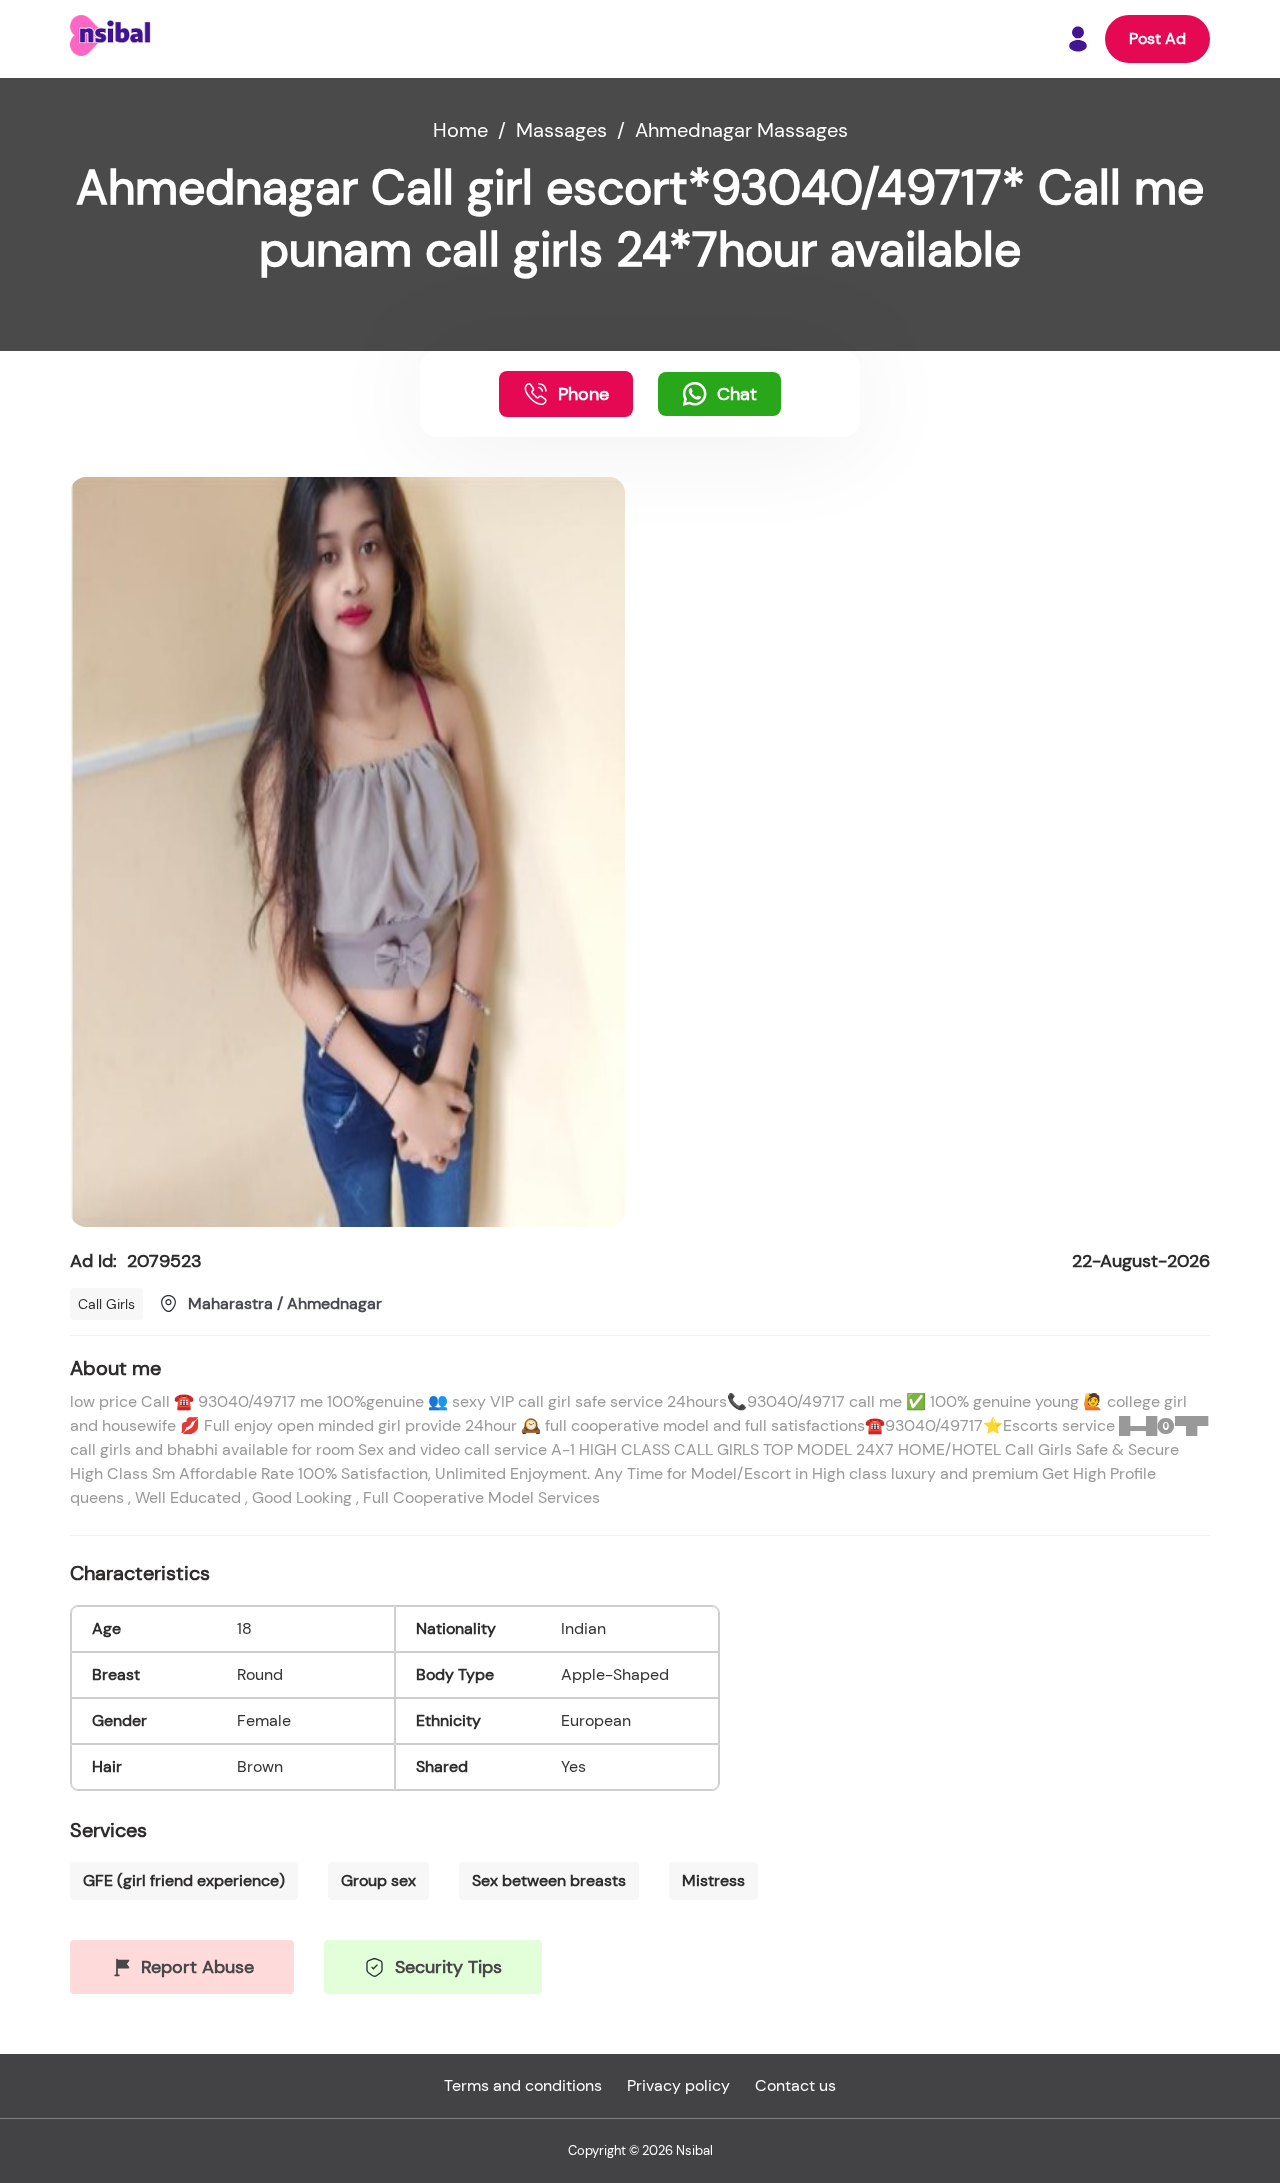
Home (460, 130)
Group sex (378, 1880)
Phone (583, 394)
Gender (119, 1720)
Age (106, 1628)
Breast (116, 1674)
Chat (737, 394)
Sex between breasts (549, 1880)
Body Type (455, 1674)
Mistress (713, 1880)
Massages (561, 130)
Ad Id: (136, 1261)
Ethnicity (448, 1720)
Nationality (456, 1628)
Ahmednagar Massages (741, 130)
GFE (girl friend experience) (184, 1880)
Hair (107, 1766)
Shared (442, 1766)
